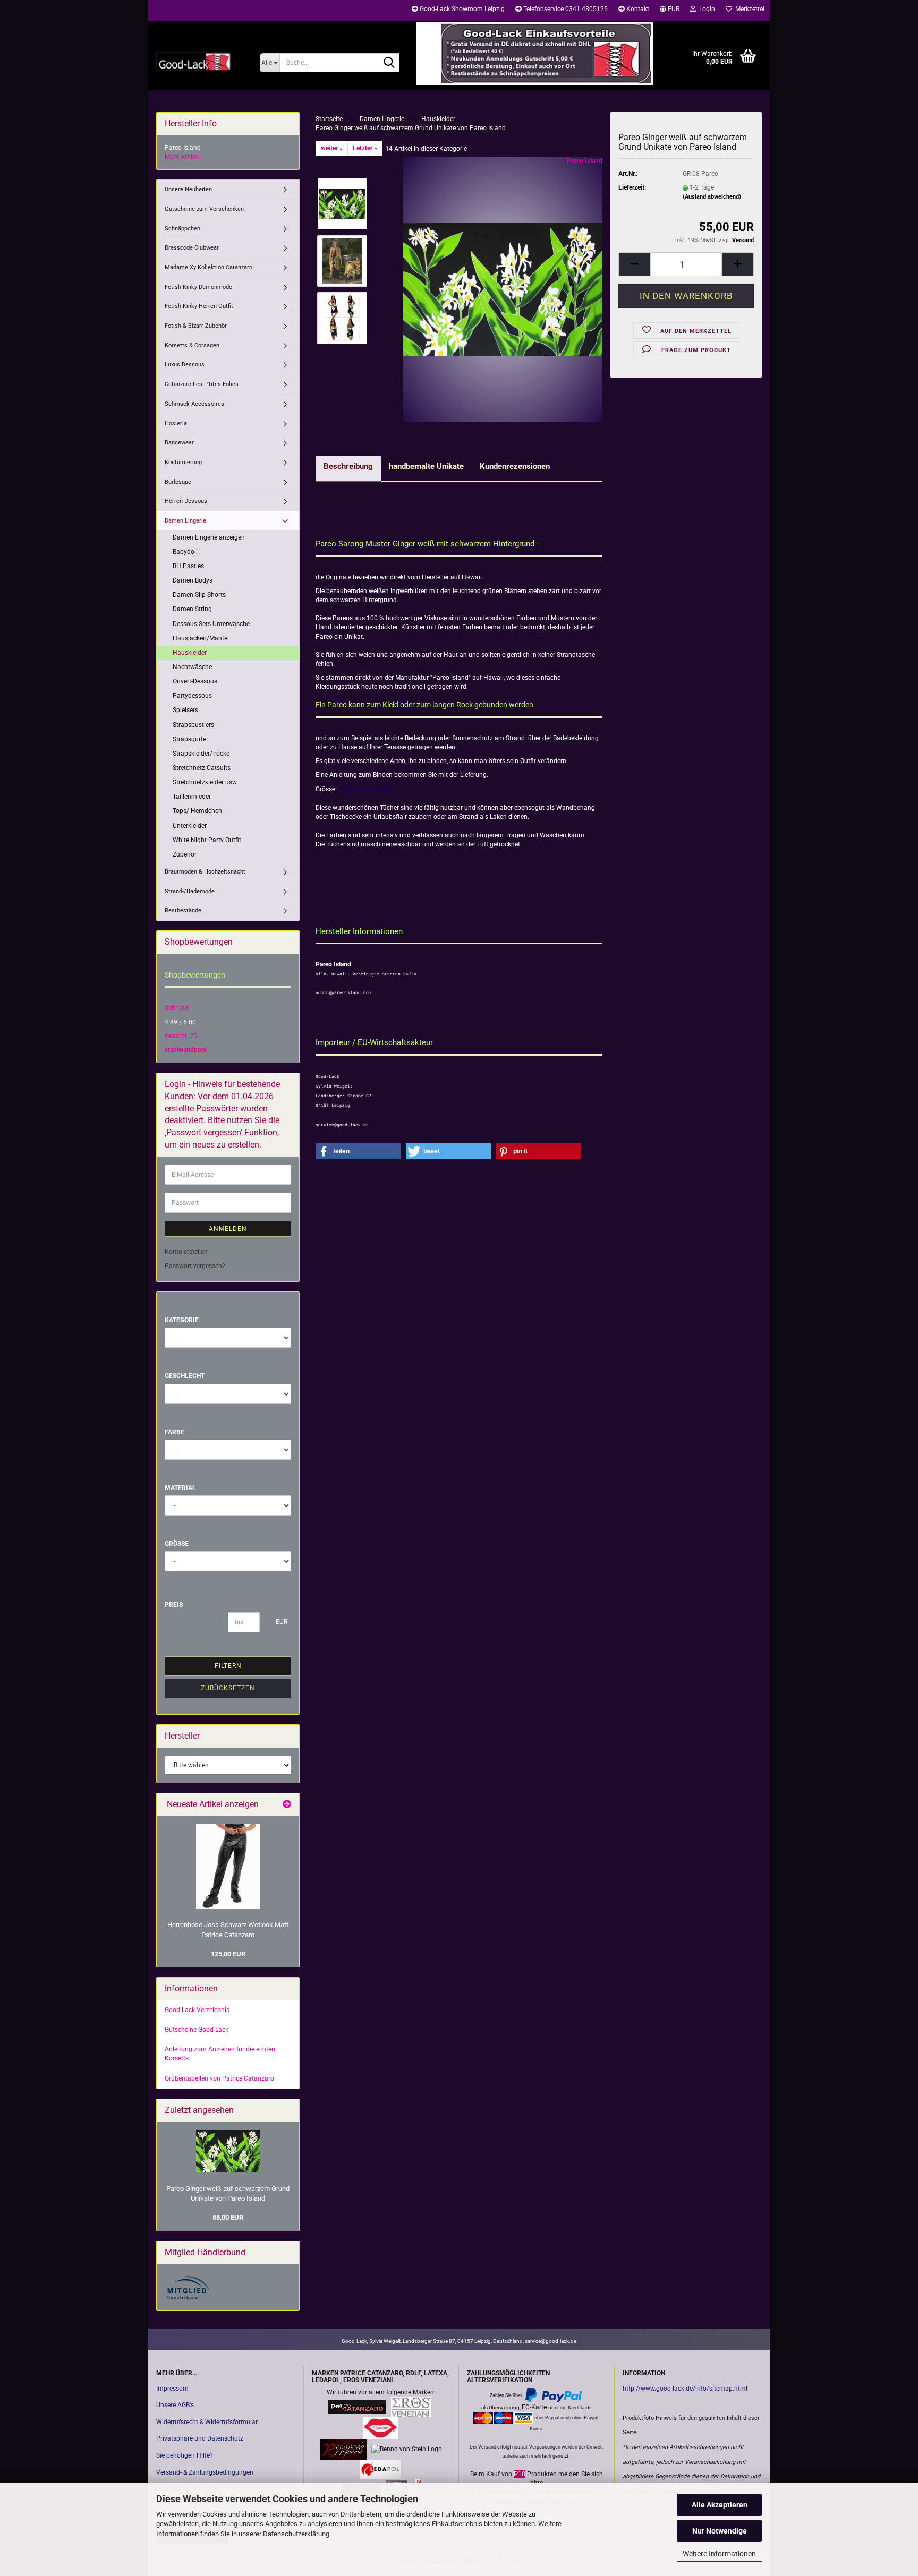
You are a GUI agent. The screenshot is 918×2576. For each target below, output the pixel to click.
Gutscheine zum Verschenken (204, 209)
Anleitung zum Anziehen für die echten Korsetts (220, 2054)
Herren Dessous (186, 501)
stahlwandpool (186, 1050)
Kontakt (637, 9)
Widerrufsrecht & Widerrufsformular (207, 2422)
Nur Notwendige (720, 2531)
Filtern (228, 1666)
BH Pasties (188, 566)
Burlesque (178, 482)
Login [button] (705, 9)
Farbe (175, 1432)
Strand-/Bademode (190, 891)
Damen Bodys (193, 580)
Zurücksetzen (228, 1688)
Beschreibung (348, 466)
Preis (174, 1605)
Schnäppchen (182, 229)
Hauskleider (190, 653)
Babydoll (185, 552)
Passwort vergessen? (195, 1266)
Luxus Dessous (185, 365)
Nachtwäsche (192, 667)
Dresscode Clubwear (192, 248)
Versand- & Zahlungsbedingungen (205, 2472)
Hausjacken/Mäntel (201, 638)
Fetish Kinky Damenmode (198, 287)
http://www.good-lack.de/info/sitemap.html (685, 2389)
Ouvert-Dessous (195, 681)
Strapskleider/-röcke (201, 754)
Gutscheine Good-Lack (197, 2030)
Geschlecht (185, 1376)
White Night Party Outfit (207, 840)
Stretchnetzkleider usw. (205, 782)
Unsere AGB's (175, 2405)
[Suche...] (389, 63)
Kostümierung (183, 462)
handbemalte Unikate (426, 466)
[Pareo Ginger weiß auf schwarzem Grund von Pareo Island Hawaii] (503, 289)
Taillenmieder (192, 797)
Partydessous (192, 696)
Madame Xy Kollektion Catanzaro (209, 267)
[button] (670, 11)
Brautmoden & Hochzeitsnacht (205, 872)
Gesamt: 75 (181, 1036)
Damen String (192, 609)
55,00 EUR (228, 2217)
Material (180, 1488)
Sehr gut (177, 1008)
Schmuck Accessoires (194, 404)
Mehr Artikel (182, 157)
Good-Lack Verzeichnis (197, 2010)
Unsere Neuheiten (188, 189)
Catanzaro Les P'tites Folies (202, 384)
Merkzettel (748, 9)
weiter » (332, 148)
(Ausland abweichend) (712, 197)
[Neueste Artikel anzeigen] (287, 1805)
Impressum (172, 2389)
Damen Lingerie (185, 521)
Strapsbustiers (193, 725)
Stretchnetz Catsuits (202, 768)
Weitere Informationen (719, 2554)
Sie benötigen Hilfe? (185, 2455)
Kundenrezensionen (515, 466)
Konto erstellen (186, 1252)
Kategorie (182, 1320)
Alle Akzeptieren (720, 2505)
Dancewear (179, 443)
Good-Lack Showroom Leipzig (461, 9)
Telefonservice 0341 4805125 (565, 9)
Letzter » (365, 148)
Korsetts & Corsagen (192, 345)
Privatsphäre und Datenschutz (200, 2438)
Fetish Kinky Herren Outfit (199, 306)
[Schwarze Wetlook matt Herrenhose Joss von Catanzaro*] (228, 1866)
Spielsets (185, 710)
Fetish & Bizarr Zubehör (196, 326)
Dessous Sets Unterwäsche (211, 624)
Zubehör (185, 854)
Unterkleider (190, 826)
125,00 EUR (228, 1954)
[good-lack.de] (200, 61)
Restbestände (183, 910)
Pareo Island (585, 161)
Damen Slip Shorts (199, 595)
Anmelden (228, 1229)
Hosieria (176, 423)
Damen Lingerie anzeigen (209, 537)
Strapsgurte (189, 739)
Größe (177, 1544)
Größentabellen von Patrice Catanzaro (219, 2078)
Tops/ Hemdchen (197, 811)
